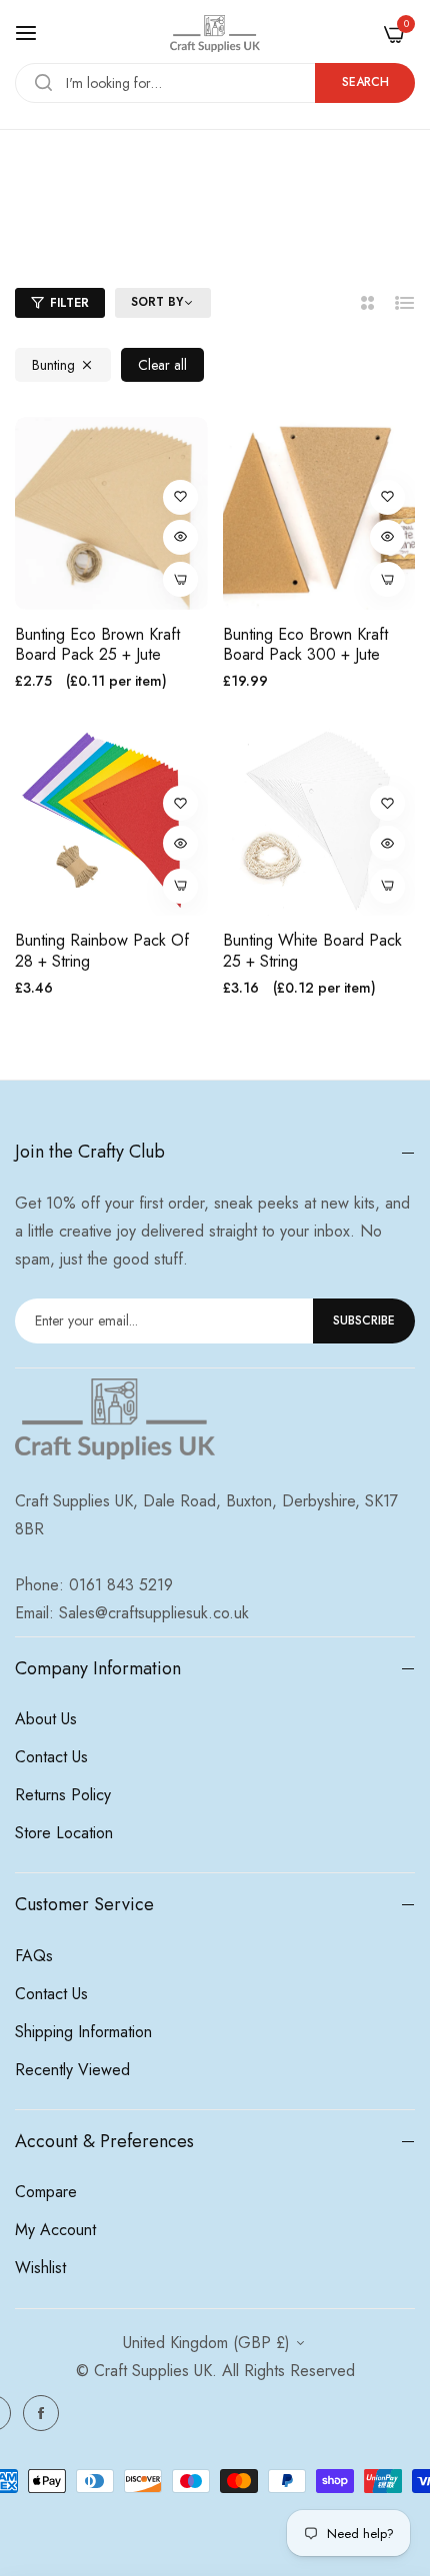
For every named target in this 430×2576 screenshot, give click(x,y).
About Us (46, 1719)
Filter (69, 303)
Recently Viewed (72, 2070)
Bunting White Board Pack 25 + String (312, 952)
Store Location (64, 1833)
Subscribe (364, 1320)
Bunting (53, 365)
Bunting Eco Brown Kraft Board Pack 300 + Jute (305, 646)
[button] (180, 497)
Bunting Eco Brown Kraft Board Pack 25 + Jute (97, 646)
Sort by (157, 303)
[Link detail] (41, 2413)
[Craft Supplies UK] (215, 33)
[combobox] (215, 83)
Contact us (51, 1757)
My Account (55, 2230)
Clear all (162, 365)
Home (106, 226)
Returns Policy (63, 1795)
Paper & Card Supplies (209, 226)
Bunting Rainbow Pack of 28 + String (102, 952)
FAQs (34, 1956)
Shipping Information (83, 2032)
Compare (46, 2192)
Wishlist (40, 2268)
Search (365, 82)
